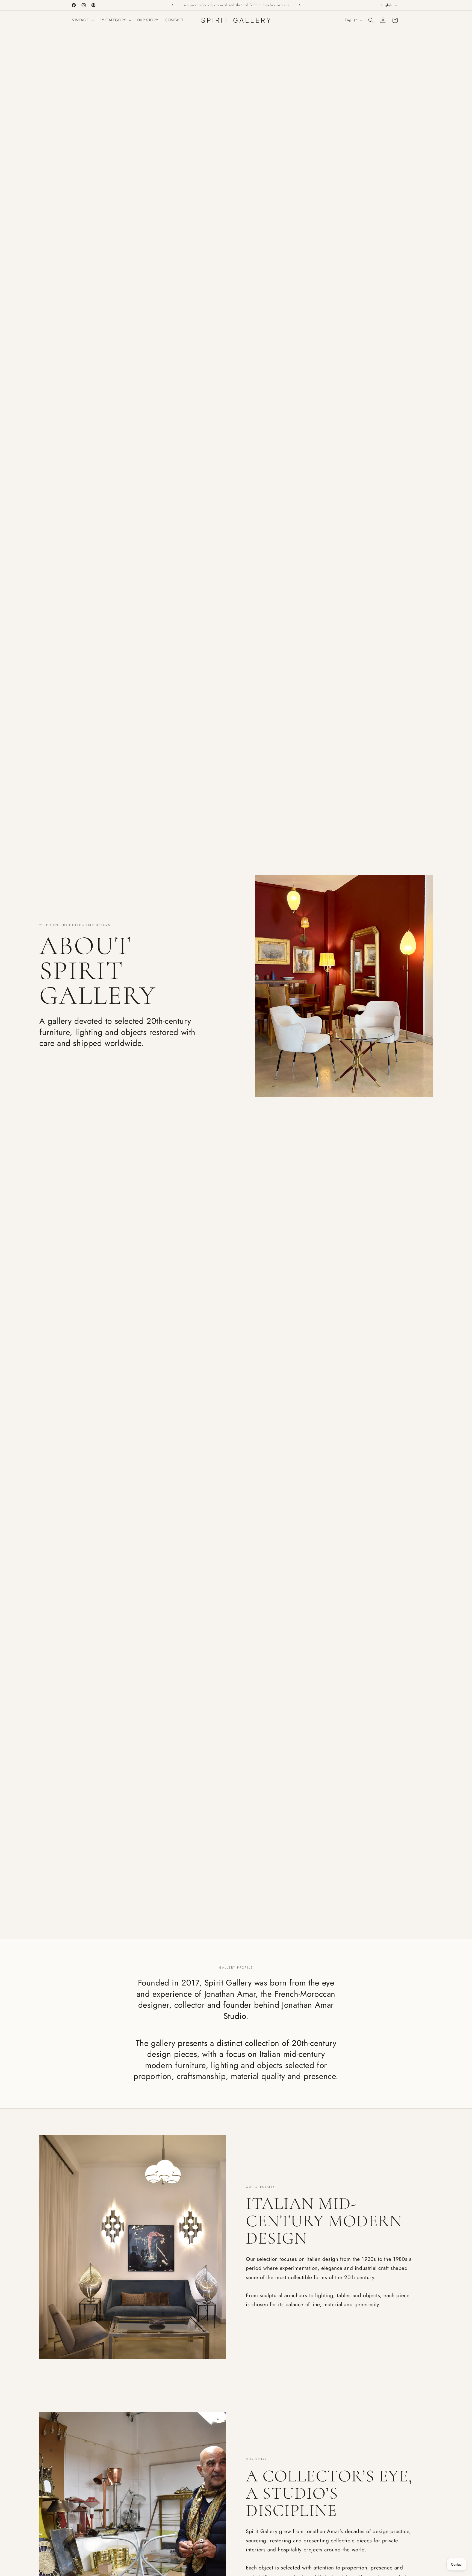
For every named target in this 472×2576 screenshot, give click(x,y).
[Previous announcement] (172, 5)
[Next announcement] (300, 5)
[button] (82, 20)
